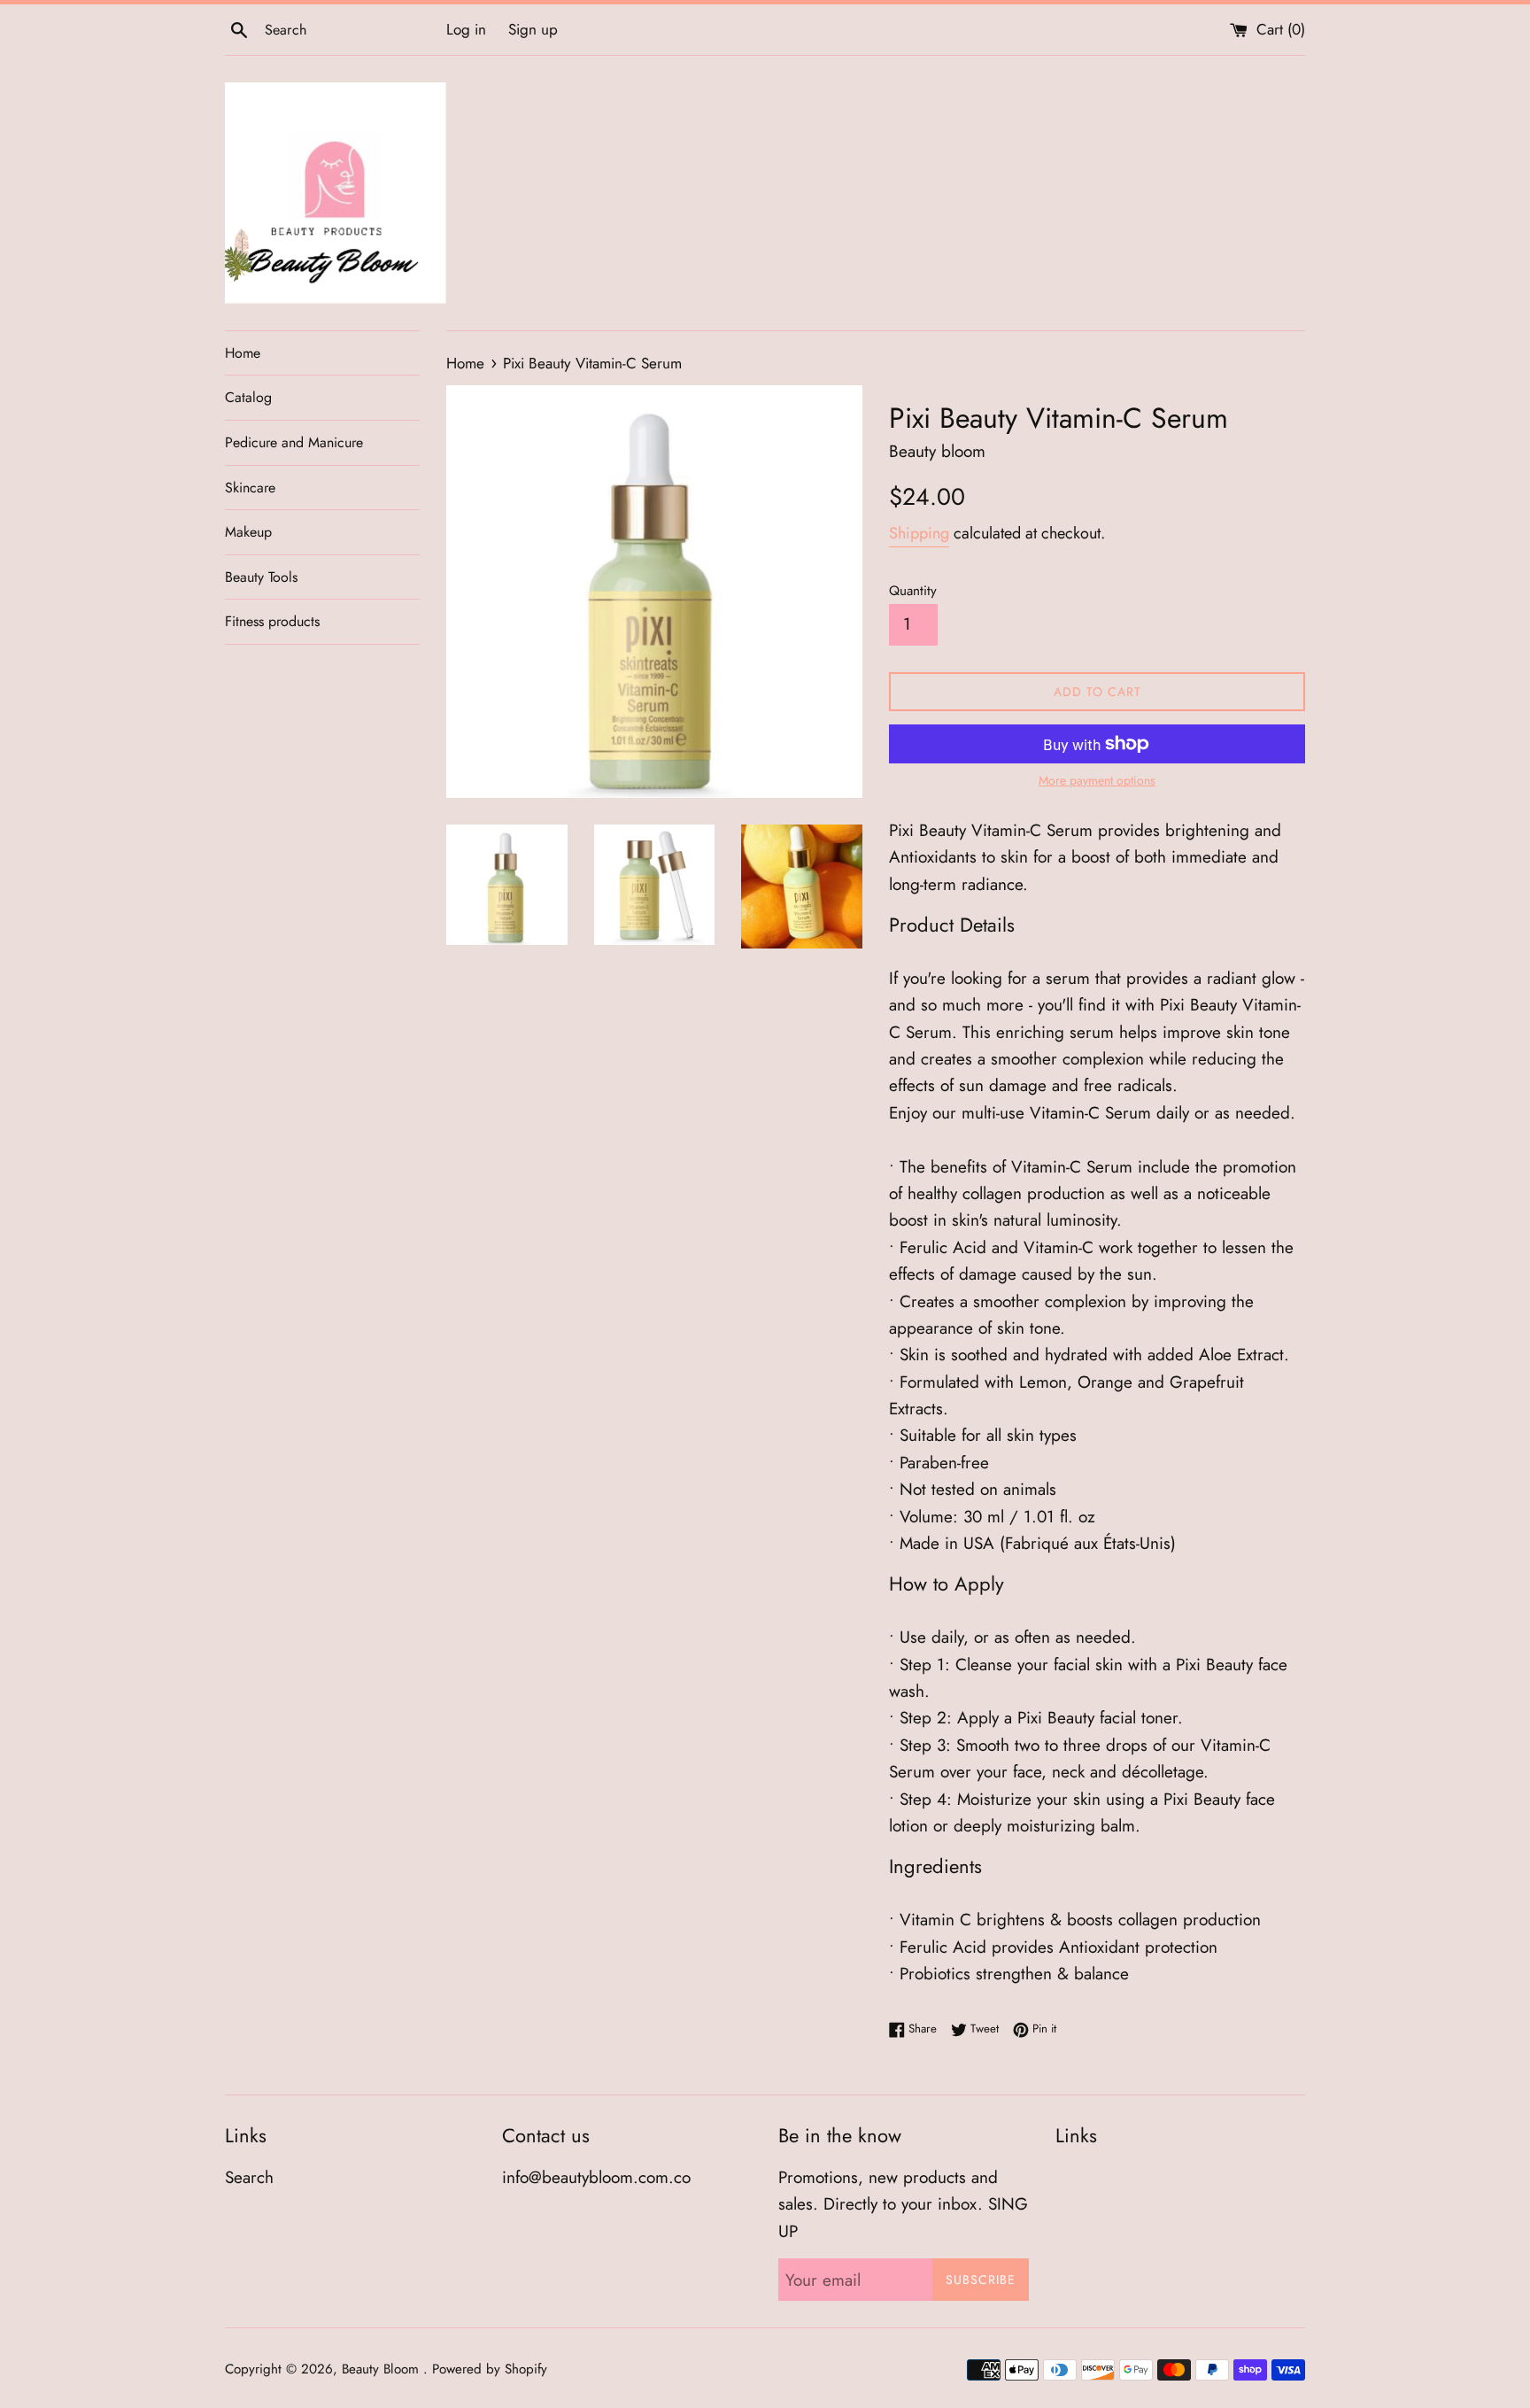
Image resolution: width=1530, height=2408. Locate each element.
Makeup (248, 532)
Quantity (913, 591)
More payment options (1097, 780)
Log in (466, 29)
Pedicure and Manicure (294, 442)
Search (249, 2177)
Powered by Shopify (490, 2369)
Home (243, 353)
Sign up (533, 29)
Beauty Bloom (382, 2369)
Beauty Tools (261, 577)
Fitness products (272, 621)
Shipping (919, 533)
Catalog (248, 397)
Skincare (250, 488)
